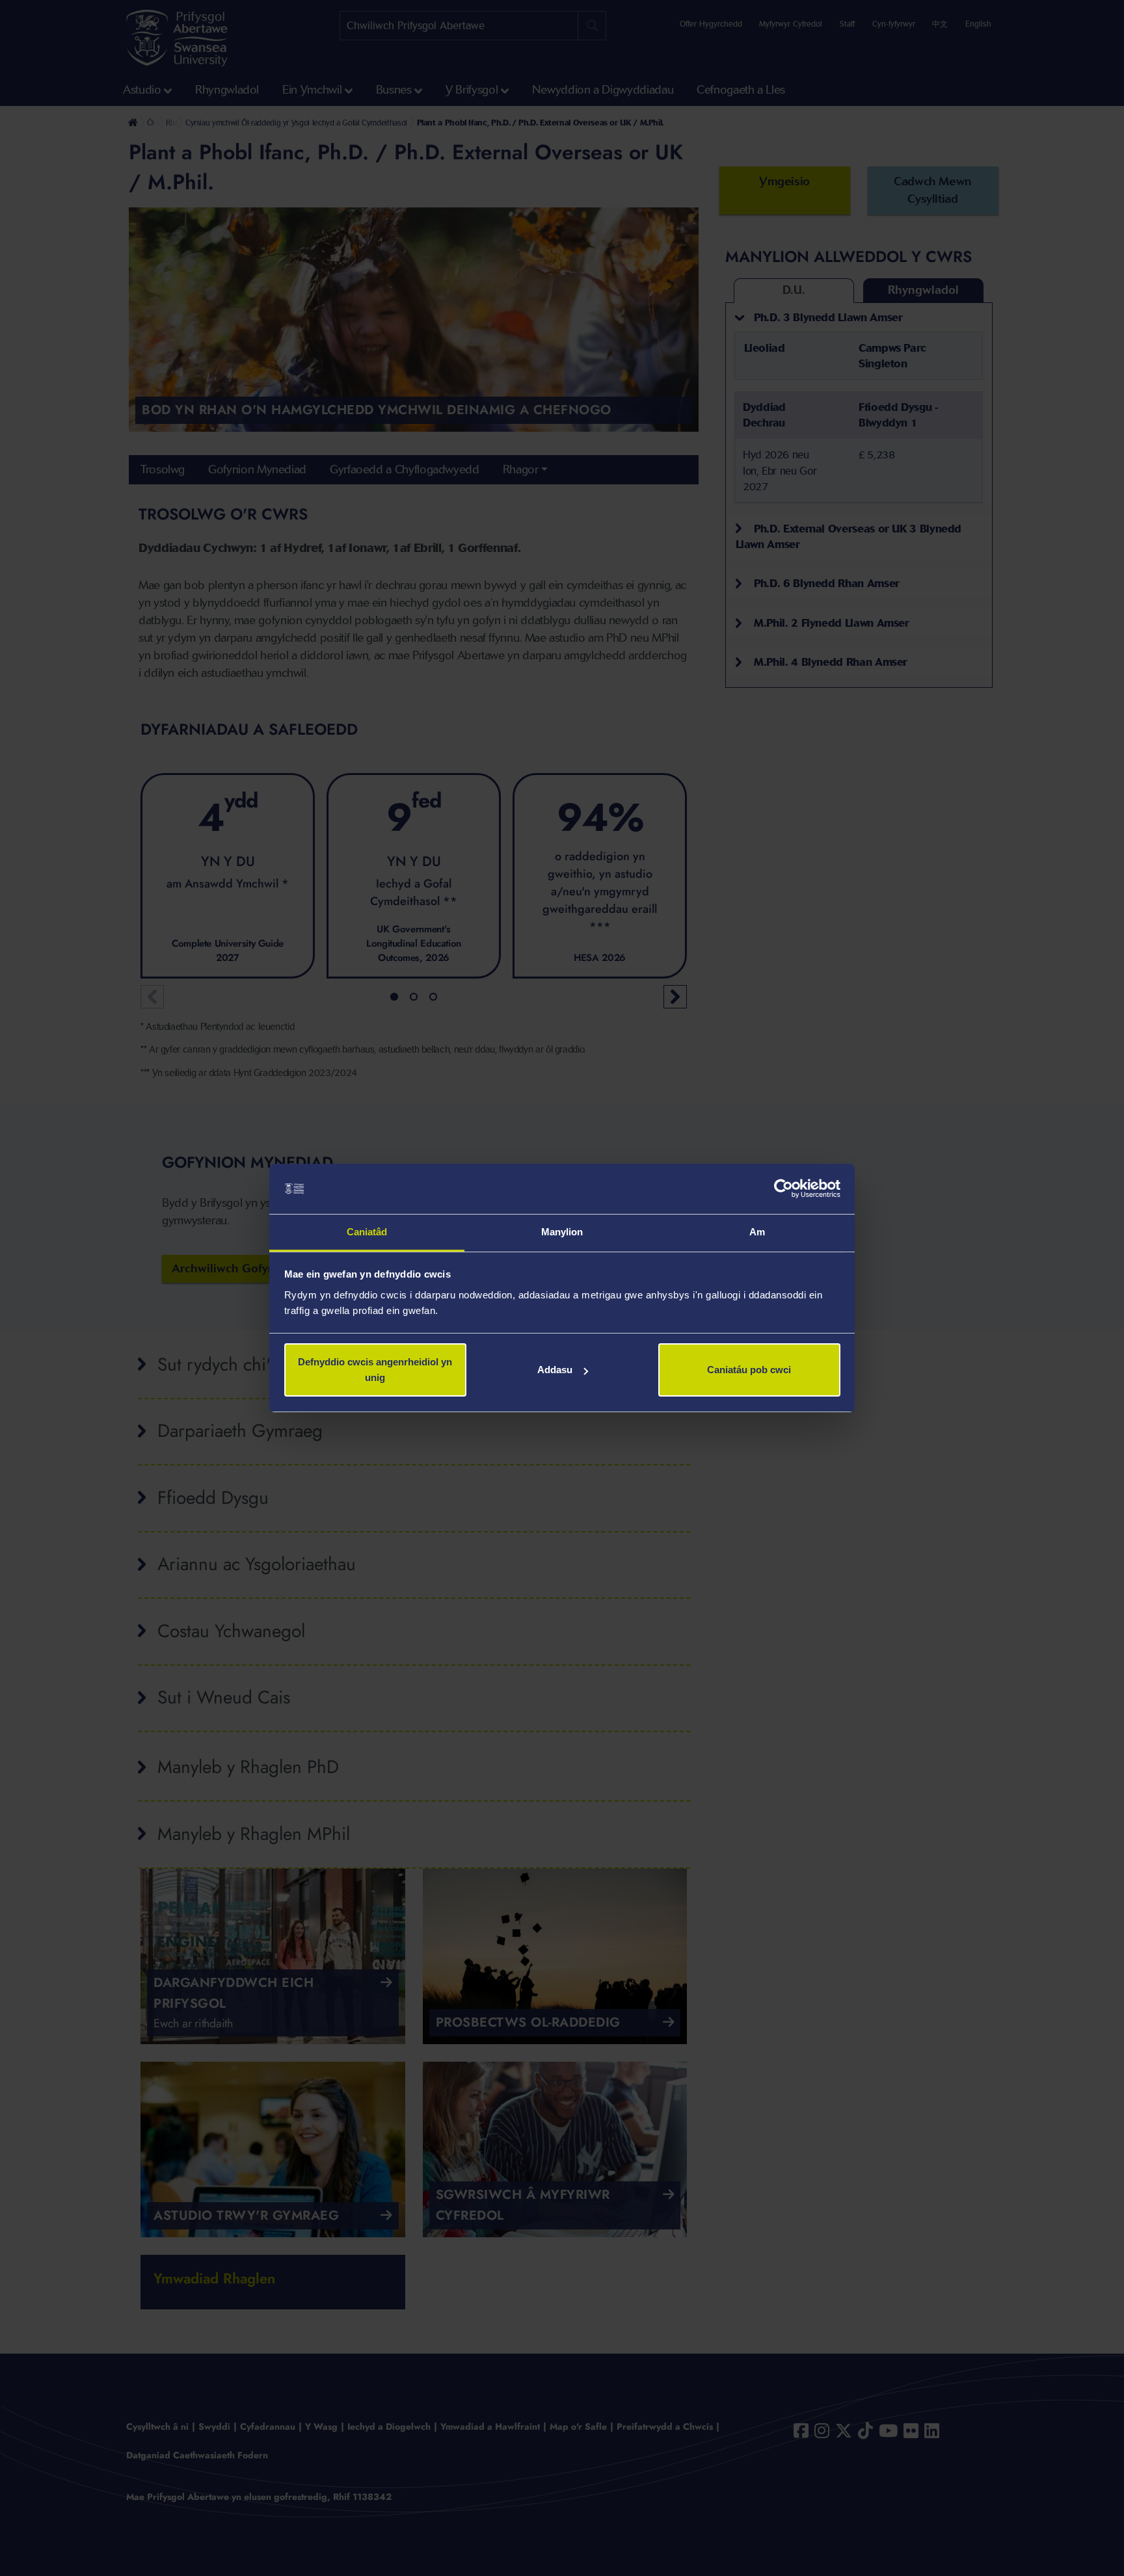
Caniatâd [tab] (367, 1232)
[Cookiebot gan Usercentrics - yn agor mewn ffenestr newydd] (783, 1189)
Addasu (555, 1370)
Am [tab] (757, 1232)
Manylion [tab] (562, 1232)
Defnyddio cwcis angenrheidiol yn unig (375, 1370)
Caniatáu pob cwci (749, 1370)
